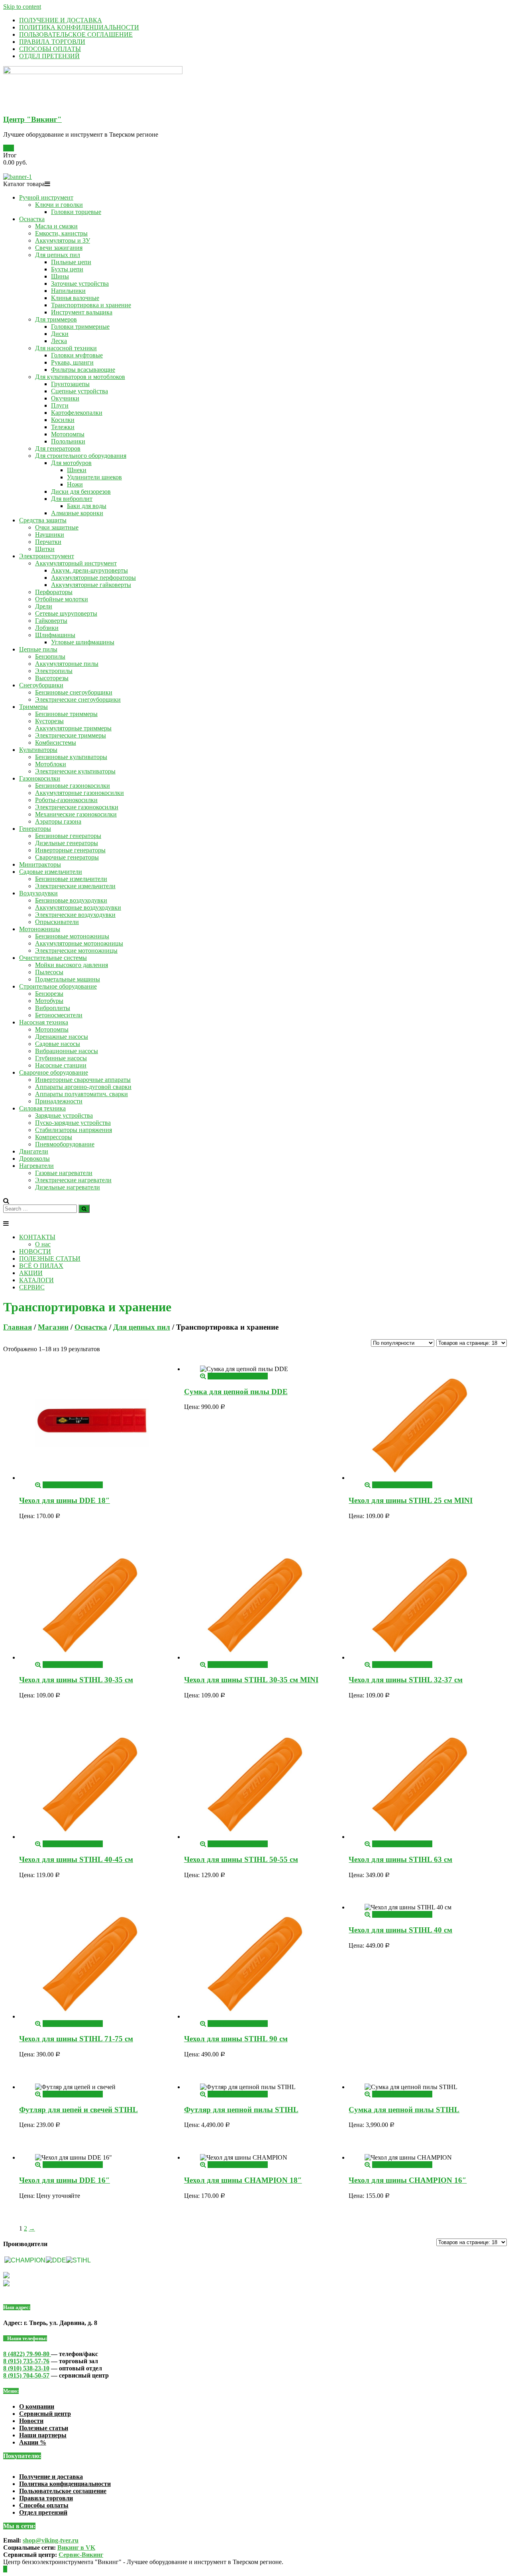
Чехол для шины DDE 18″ (65, 1500)
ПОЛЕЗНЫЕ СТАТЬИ (50, 1259)
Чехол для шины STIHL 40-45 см (76, 1859)
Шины (60, 276)
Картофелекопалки (77, 413)
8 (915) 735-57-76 (26, 2361)
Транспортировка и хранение (91, 305)
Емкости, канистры (61, 233)
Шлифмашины (55, 635)
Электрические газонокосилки (77, 807)
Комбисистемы (56, 743)
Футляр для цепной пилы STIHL (241, 2110)
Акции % (33, 2442)
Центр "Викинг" (32, 119)
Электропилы (54, 671)
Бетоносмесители (59, 1015)
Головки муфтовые (77, 355)
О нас (43, 1244)
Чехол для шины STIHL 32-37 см (406, 1680)
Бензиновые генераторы (68, 836)
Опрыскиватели (57, 922)
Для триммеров (56, 319)
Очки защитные (57, 527)
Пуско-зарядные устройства (73, 1123)
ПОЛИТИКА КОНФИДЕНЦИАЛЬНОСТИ (79, 27)
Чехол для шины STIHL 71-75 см (76, 2039)
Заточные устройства (80, 283)
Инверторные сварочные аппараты (83, 1080)
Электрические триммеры (71, 735)
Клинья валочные (75, 298)
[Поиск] (84, 1209)
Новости (31, 2421)
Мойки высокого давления (72, 965)
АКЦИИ (31, 1273)
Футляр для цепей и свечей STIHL (78, 2110)
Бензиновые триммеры (66, 714)
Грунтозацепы (70, 384)
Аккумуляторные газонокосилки (79, 793)
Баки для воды (87, 506)
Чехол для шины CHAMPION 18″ (243, 2180)
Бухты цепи (67, 269)
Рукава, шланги (72, 362)
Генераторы (35, 829)
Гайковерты (51, 621)
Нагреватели (36, 1166)
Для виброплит (72, 499)
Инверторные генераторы (70, 850)
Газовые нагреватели (64, 1173)
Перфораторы (54, 592)
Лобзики (47, 628)
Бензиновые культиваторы (71, 757)
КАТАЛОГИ (36, 1280)
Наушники (50, 535)
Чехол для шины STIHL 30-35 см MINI (251, 1680)
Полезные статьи (44, 2428)
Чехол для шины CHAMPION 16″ (408, 2180)
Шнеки (77, 470)
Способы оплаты (44, 2505)
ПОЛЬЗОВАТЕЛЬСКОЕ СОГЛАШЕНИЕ (76, 34)
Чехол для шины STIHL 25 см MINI (411, 1500)
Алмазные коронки (77, 513)
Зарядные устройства (64, 1115)
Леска (59, 341)
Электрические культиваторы (75, 771)
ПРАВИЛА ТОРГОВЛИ (52, 42)
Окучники (65, 398)
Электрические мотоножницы (76, 951)
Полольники (68, 441)
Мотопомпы (68, 434)
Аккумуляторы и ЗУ (63, 240)
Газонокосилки (40, 778)
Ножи (75, 484)
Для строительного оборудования (81, 456)
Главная (18, 1327)
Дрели (44, 606)
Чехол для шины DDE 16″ (65, 2180)
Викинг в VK (76, 2548)
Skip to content (22, 7)
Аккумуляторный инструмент (76, 563)
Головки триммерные (80, 327)
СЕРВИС (32, 1287)
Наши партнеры (43, 2435)
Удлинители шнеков (94, 477)
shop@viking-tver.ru (51, 2540)
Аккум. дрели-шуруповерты (89, 570)
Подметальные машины (68, 979)
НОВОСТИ (35, 1251)
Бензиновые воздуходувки (71, 900)
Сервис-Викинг (81, 2555)
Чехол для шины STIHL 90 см (236, 2039)
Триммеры (33, 707)
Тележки (63, 427)
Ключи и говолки (59, 205)
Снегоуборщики (41, 685)
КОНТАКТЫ (37, 1237)
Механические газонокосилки (76, 814)
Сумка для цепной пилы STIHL (404, 2110)
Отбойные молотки (62, 599)
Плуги (60, 405)
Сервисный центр (45, 2414)
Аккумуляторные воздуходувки (78, 907)
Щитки (45, 549)
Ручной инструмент (46, 197)
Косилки (63, 420)
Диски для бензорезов (81, 491)
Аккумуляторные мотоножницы (79, 943)
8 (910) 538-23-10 (26, 2368)
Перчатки (48, 542)
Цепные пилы (38, 649)
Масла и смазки (56, 226)
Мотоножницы (40, 929)
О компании (37, 2406)
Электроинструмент (47, 556)
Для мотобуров (71, 463)
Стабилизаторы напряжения (74, 1130)
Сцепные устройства (79, 391)
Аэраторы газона (58, 821)
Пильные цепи (71, 262)
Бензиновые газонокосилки (73, 786)
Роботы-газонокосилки (66, 800)
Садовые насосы (58, 1044)
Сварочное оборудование (54, 1072)
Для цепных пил (58, 255)
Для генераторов (58, 448)
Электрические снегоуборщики (78, 699)
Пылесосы (49, 972)
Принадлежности (59, 1101)
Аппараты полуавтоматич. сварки (81, 1094)
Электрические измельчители (75, 886)
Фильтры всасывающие (83, 370)
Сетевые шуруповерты (66, 613)
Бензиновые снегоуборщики (74, 692)
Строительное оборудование (58, 986)
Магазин (53, 1327)
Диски (60, 334)
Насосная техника (44, 1022)
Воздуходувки (38, 893)
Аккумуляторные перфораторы (93, 578)
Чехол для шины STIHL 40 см (400, 1930)
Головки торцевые (76, 212)
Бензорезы (49, 994)
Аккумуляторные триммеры (73, 728)
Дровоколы (34, 1159)
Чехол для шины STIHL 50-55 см (241, 1859)
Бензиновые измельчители (71, 879)
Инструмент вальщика (82, 312)
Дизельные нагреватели (68, 1187)
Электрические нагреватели (73, 1180)
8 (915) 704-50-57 (26, 2375)
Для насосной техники (66, 348)
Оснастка (32, 219)
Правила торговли (46, 2498)
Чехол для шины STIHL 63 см (400, 1859)
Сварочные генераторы (67, 857)
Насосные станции (61, 1065)
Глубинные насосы (61, 1058)
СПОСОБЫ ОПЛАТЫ (50, 49)
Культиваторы (38, 750)
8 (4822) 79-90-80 (27, 2354)
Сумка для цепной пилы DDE (236, 1392)
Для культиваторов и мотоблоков (80, 377)
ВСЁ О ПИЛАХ (41, 1266)
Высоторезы (52, 678)
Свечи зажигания (59, 248)
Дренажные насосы (62, 1037)
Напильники (68, 291)
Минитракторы (40, 864)
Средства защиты (43, 520)
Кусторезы (49, 721)
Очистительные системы (53, 958)
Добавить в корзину (70, 1485)
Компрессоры (54, 1137)
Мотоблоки (51, 764)
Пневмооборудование (65, 1144)
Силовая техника (42, 1108)
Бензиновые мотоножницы (72, 936)
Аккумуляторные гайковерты (91, 585)
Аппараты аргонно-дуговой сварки (83, 1087)
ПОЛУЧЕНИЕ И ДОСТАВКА (61, 20)
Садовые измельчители (51, 872)
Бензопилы (50, 656)
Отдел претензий (43, 2512)
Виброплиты (53, 1008)
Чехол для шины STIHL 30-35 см (76, 1680)
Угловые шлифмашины (83, 642)
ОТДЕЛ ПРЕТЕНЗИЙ (49, 56)
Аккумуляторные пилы (67, 664)
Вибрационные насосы (67, 1051)
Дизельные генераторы (67, 843)
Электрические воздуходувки (75, 915)
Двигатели (34, 1151)
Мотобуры (49, 1001)
